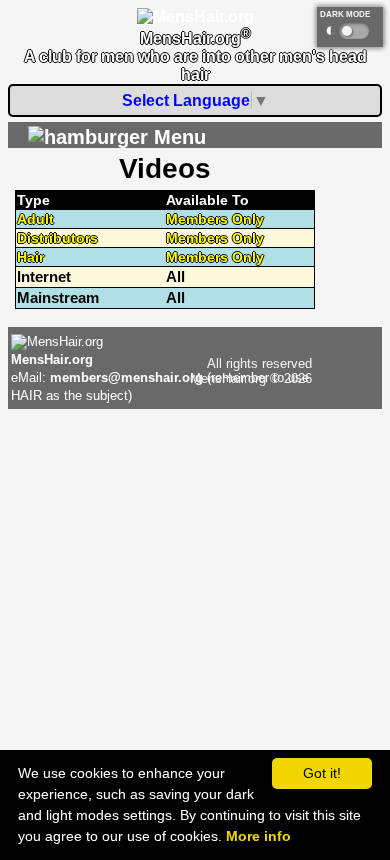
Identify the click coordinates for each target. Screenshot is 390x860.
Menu (177, 137)
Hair (30, 257)
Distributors (57, 238)
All (175, 276)
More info (258, 836)
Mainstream (58, 297)
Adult (35, 219)
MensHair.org (52, 359)
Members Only (215, 219)
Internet (44, 276)
